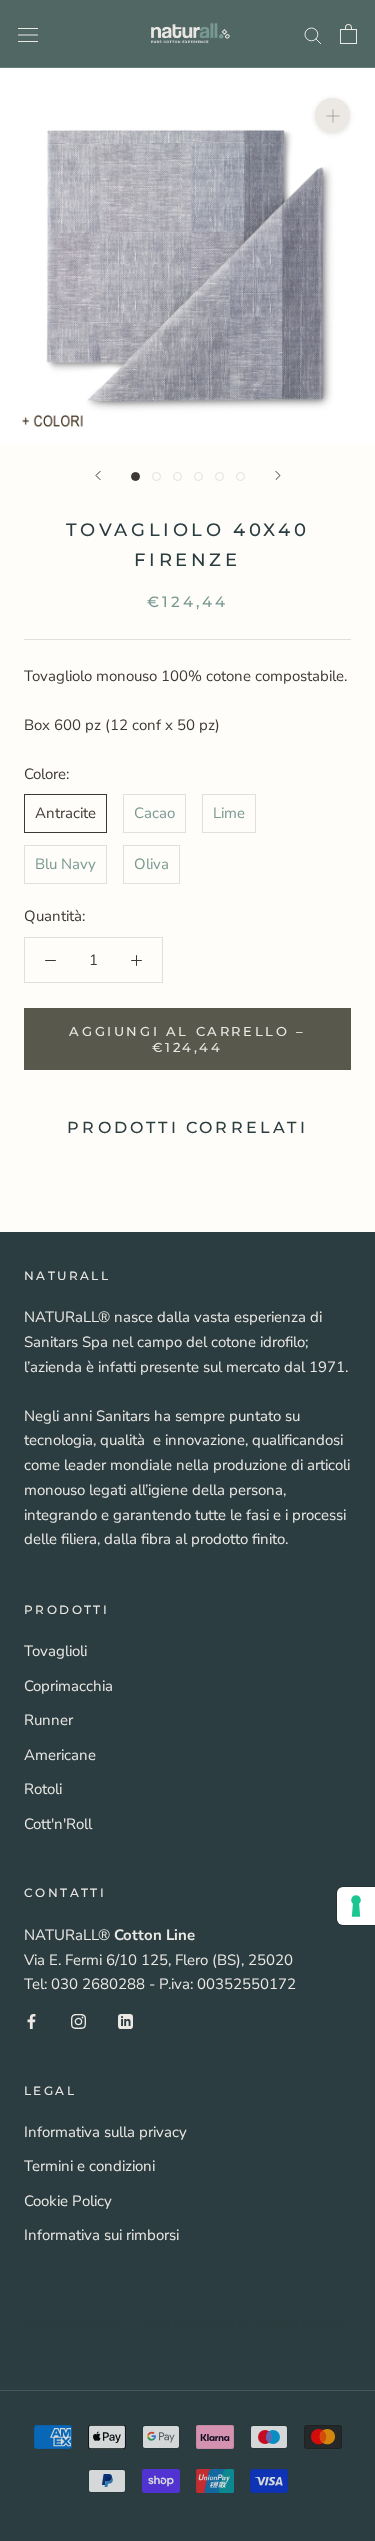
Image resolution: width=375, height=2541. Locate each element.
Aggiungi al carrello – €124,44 (187, 1039)
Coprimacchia (68, 1686)
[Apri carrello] (348, 34)
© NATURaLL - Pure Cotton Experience (187, 2325)
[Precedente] (98, 475)
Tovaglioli (55, 1651)
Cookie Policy (68, 2201)
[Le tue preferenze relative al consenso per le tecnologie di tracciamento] (356, 1906)
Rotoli (43, 1789)
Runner (48, 1720)
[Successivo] (278, 475)
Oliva (151, 864)
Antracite (65, 813)
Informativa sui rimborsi (101, 2235)
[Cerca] (313, 34)
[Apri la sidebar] (28, 33)
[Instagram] (78, 2020)
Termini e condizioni (89, 2166)
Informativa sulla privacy (105, 2132)
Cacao (154, 813)
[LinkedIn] (125, 2020)
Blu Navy (65, 864)
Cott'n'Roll (58, 1824)
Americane (60, 1755)
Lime (229, 813)
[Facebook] (31, 2020)
